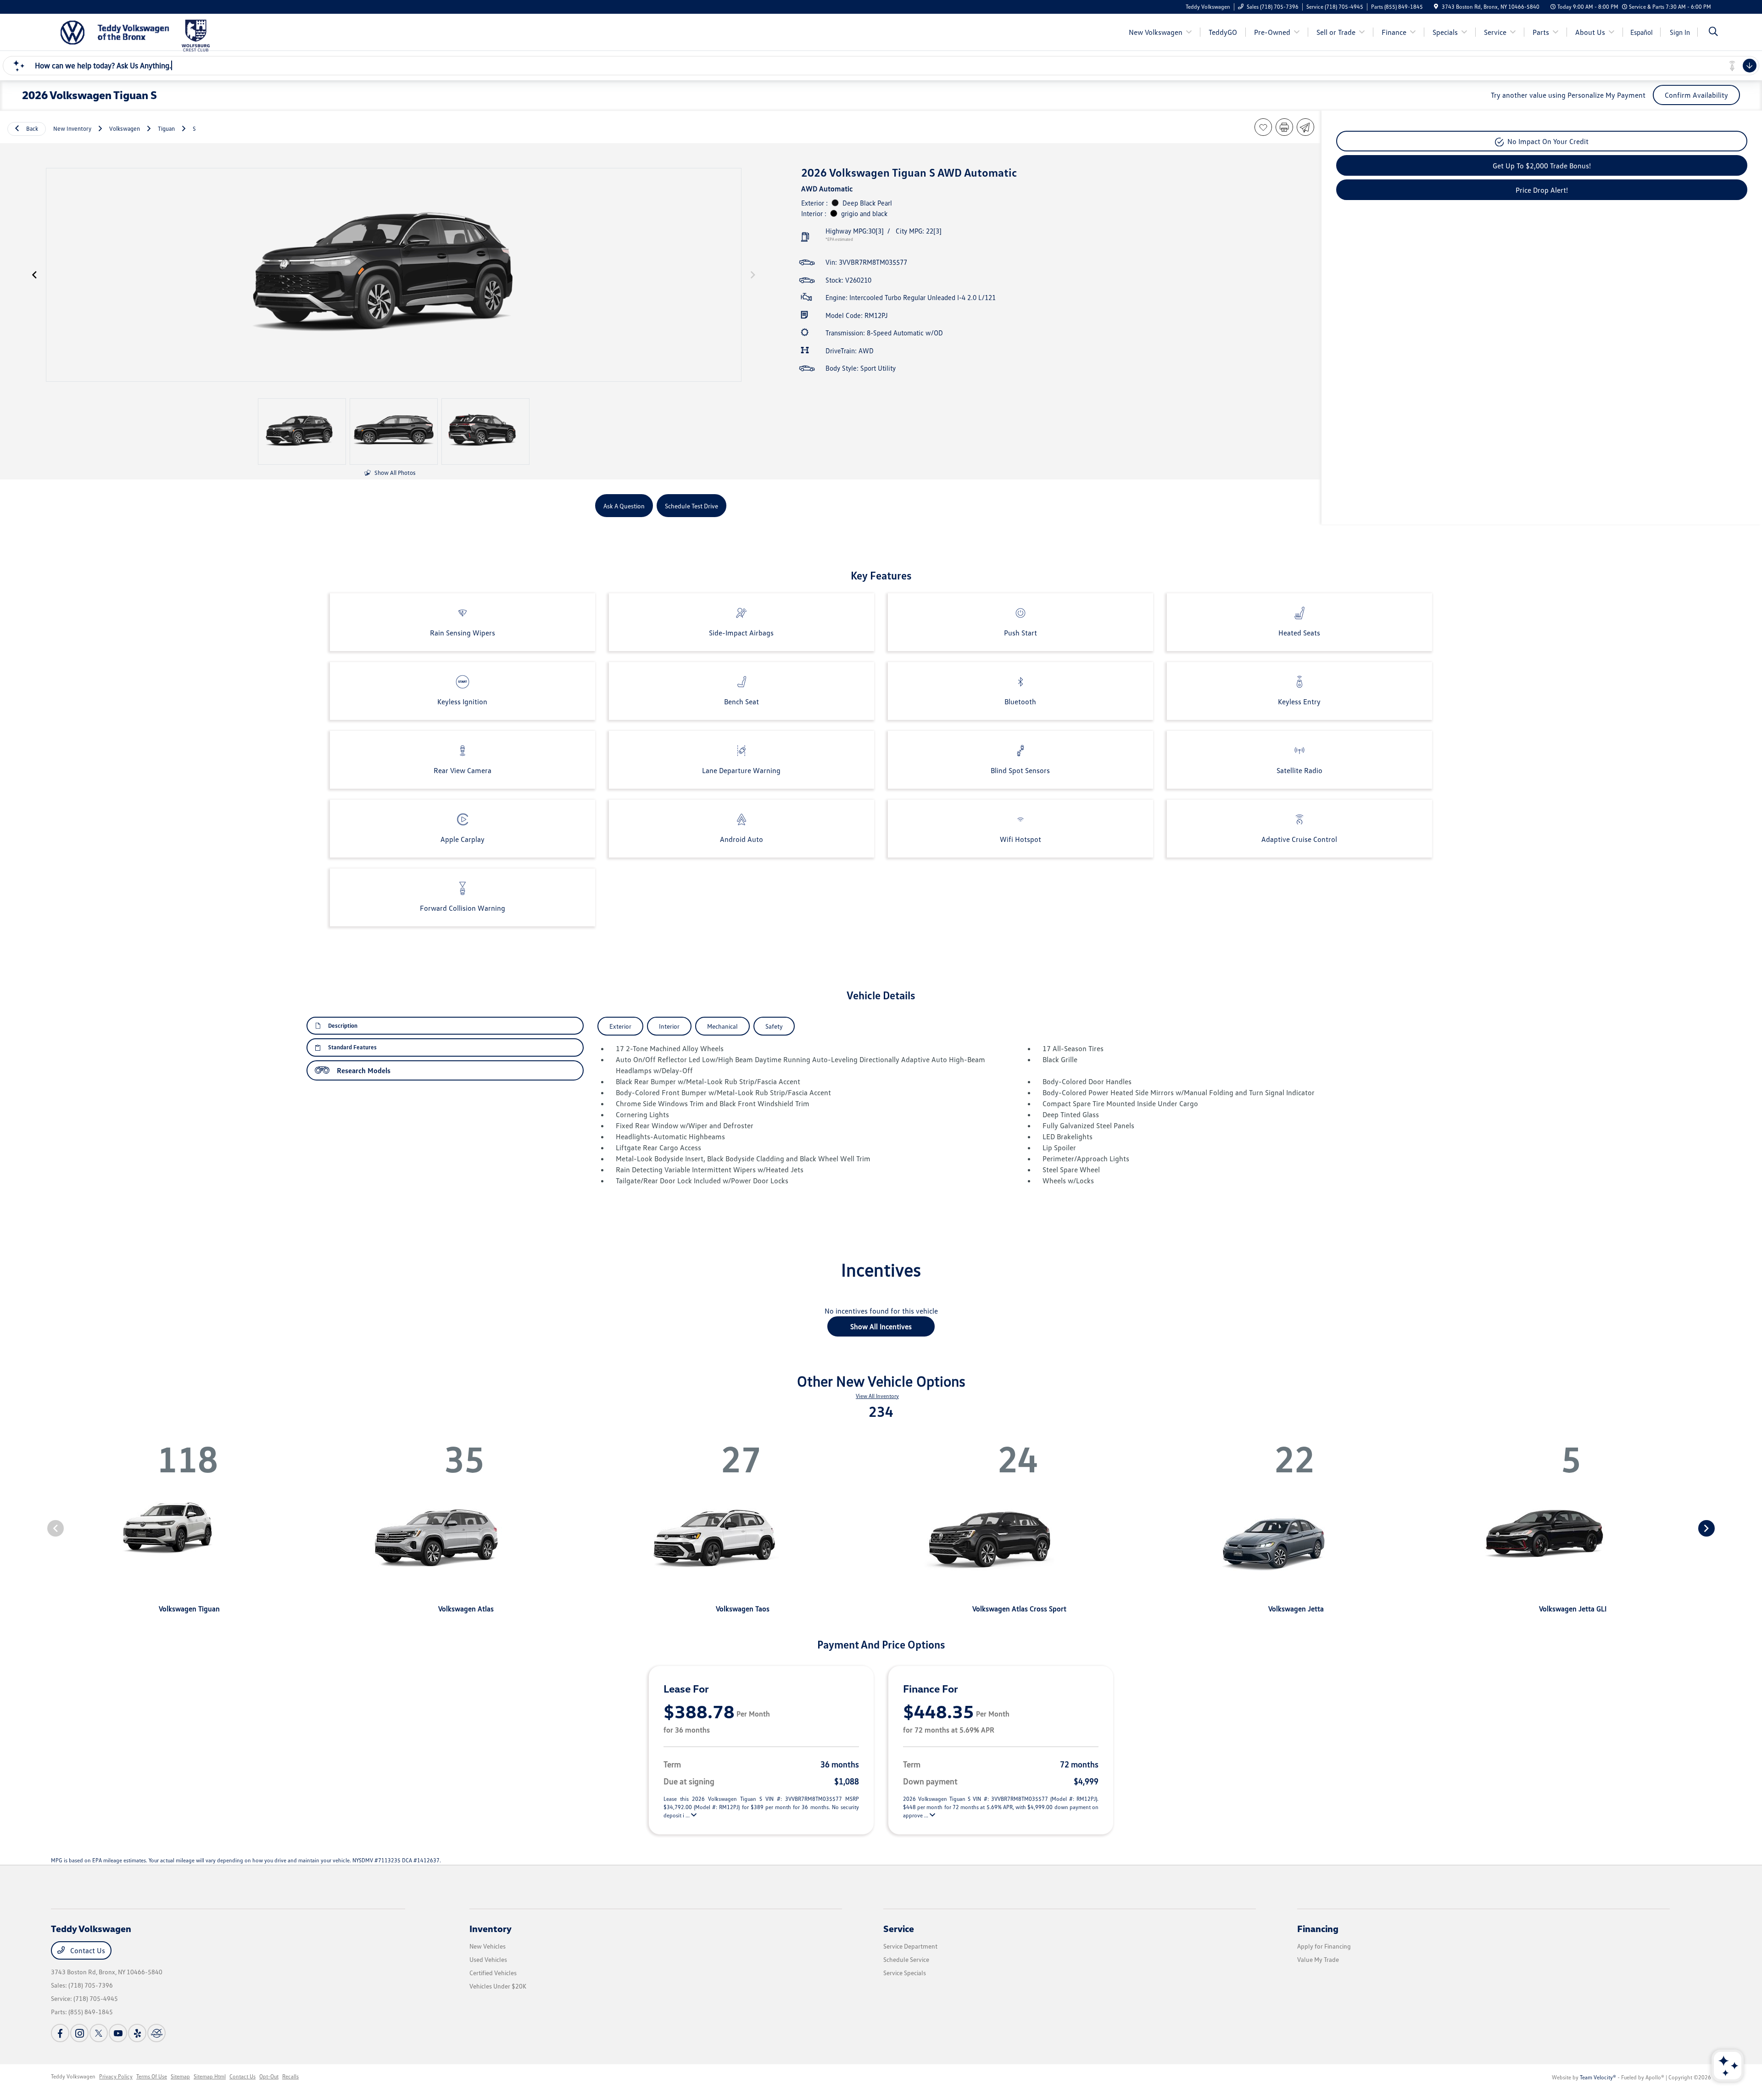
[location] (1436, 7)
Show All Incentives (881, 1326)
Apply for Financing (1324, 1946)
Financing (1318, 1928)
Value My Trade (1318, 1959)
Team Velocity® (1598, 2077)
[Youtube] (118, 2033)
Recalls (290, 2076)
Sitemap (180, 2076)
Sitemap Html (210, 2076)
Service (899, 1928)
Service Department (910, 1946)
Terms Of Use (152, 2076)
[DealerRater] (156, 2033)
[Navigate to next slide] (753, 275)
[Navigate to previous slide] (34, 275)
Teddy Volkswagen (73, 2076)
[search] (1713, 32)
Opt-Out (269, 2076)
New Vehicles (488, 1946)
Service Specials (905, 1973)
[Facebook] (60, 2033)
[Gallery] (394, 275)
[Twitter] (99, 2033)
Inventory (491, 1928)
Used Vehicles (488, 1959)
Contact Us (87, 1950)
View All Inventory (877, 1396)
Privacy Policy (116, 2076)
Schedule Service (906, 1959)
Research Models (364, 1070)
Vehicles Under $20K (498, 1986)
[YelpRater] (137, 2033)
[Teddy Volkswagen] (115, 31)
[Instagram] (79, 2033)
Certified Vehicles (493, 1973)
